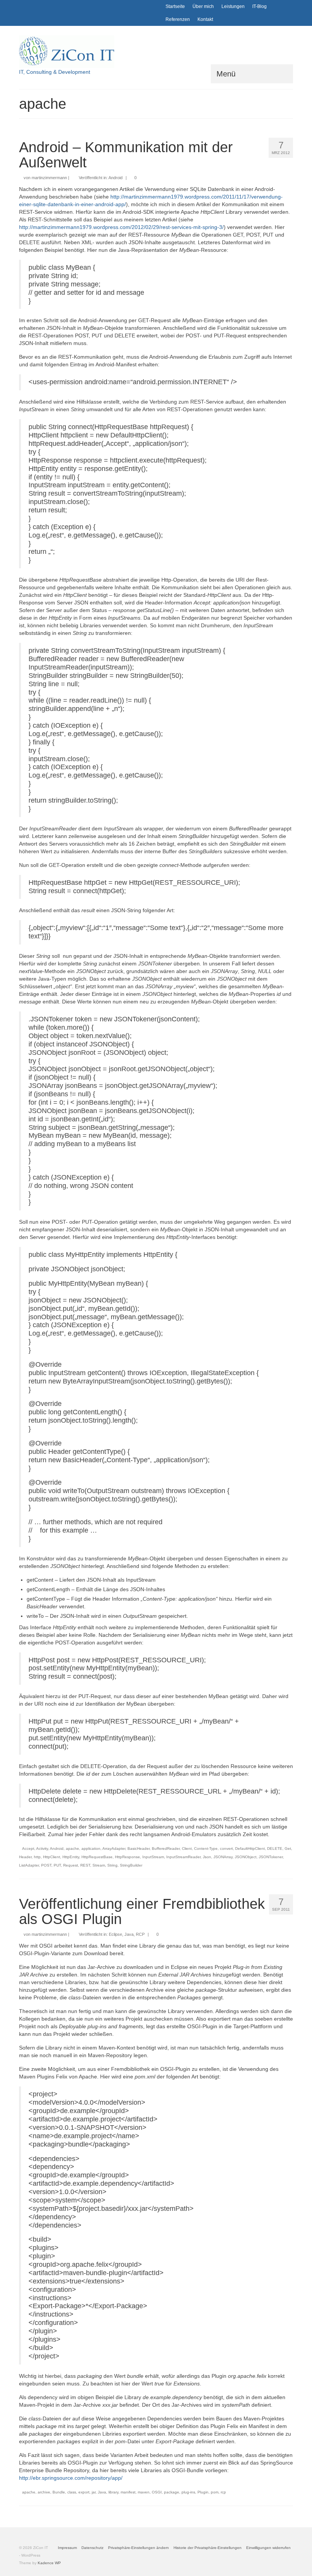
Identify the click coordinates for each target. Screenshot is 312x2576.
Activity (42, 1849)
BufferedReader (166, 1849)
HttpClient (52, 1857)
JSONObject (246, 1857)
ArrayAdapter (114, 1849)
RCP (140, 1934)
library (113, 2492)
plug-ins (188, 2492)
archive (44, 2492)
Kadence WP (49, 2563)
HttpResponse (127, 1857)
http (37, 1857)
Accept (28, 1849)
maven (144, 2492)
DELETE (275, 1849)
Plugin (203, 2492)
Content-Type (206, 1849)
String (112, 1865)
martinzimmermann (49, 178)
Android (115, 178)
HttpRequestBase (97, 1857)
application (91, 1849)
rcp (223, 2492)
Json (207, 1857)
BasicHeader (138, 1849)
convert (226, 1849)
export (84, 2492)
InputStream (153, 1857)
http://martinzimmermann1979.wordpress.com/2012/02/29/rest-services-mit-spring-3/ (121, 227)
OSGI (157, 2492)
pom (215, 2492)
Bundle (59, 2492)
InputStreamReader (183, 1857)
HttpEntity (71, 1857)
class (72, 2492)
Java (129, 1934)
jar (94, 2492)
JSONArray (223, 1857)
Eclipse (115, 1934)
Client (187, 1849)
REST (85, 1865)
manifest (128, 2492)
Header (25, 1857)
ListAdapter (29, 1865)
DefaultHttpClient (250, 1849)
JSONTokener (271, 1857)
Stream (99, 1865)
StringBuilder (131, 1865)
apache (72, 1849)
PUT (57, 1865)
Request (71, 1865)
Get (288, 1849)
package (172, 2492)
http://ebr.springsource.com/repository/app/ (71, 2478)
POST (46, 1865)
